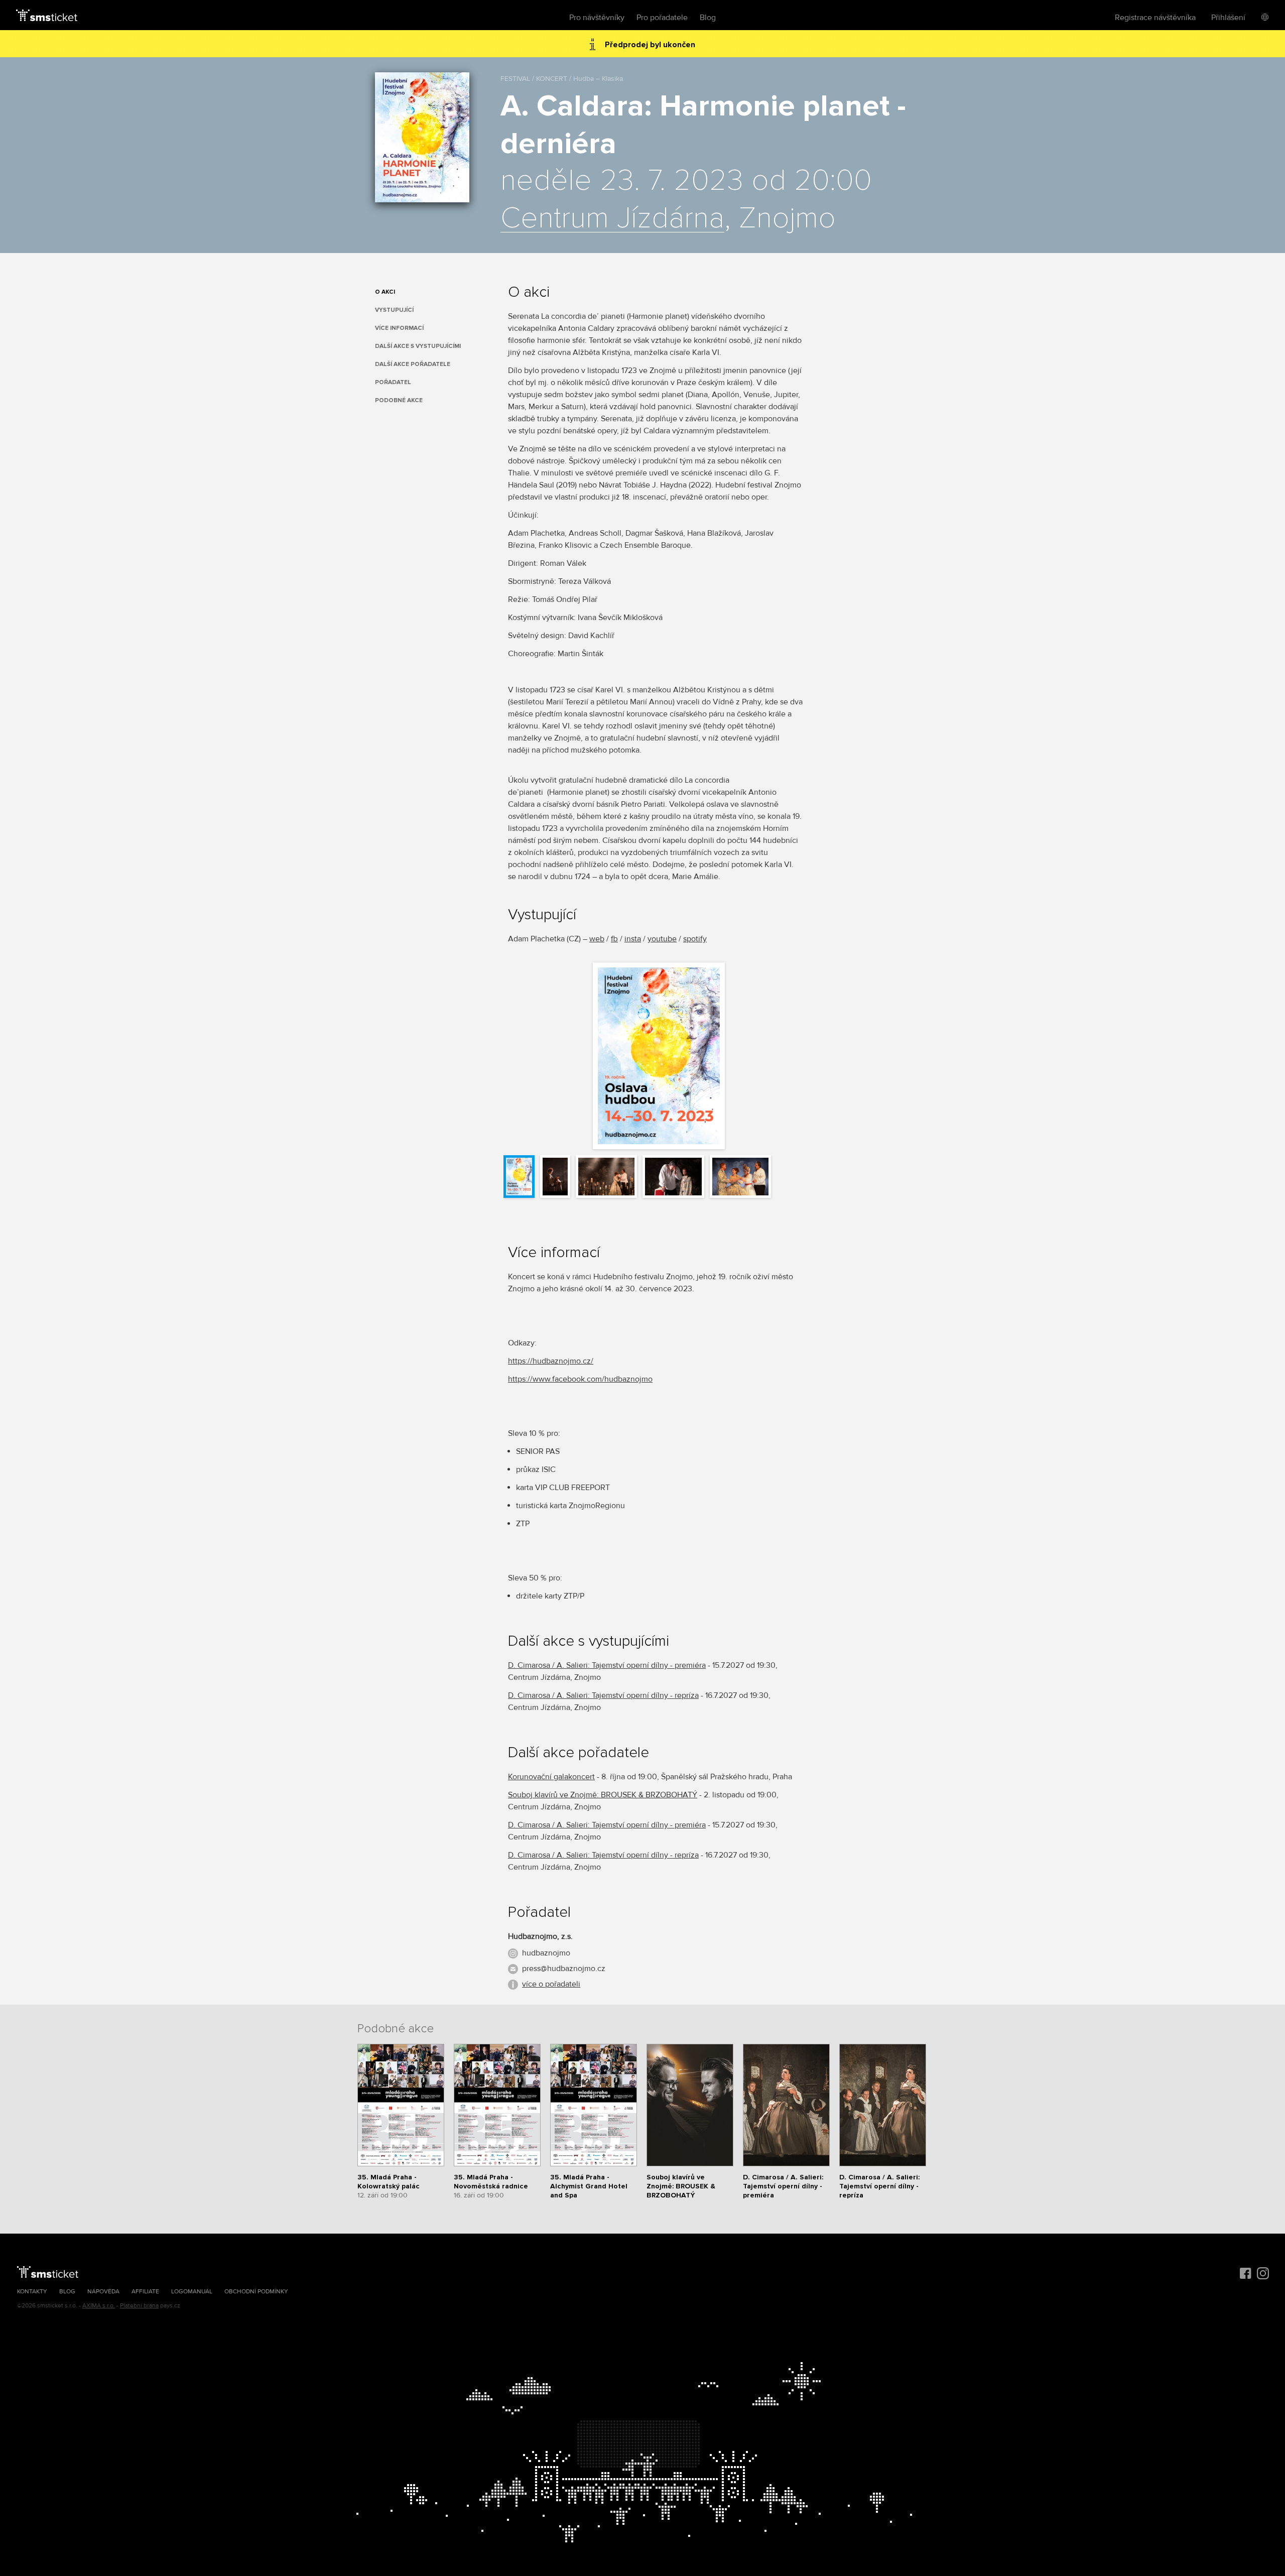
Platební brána (139, 2306)
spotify (695, 939)
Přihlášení (1228, 18)
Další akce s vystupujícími (418, 346)
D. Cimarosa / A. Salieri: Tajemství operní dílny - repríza (603, 1695)
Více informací (399, 328)
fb (614, 939)
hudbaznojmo (546, 1953)
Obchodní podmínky (256, 2292)
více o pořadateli (551, 1984)
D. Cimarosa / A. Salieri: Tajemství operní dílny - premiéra (607, 1665)
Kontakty (32, 2292)
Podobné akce (399, 400)
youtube (662, 939)
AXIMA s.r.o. (99, 2306)
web (597, 939)
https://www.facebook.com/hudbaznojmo (580, 1379)
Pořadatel (393, 382)
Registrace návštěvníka (1155, 18)
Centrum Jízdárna (612, 219)
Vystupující (394, 310)
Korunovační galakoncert (551, 1777)
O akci (385, 292)
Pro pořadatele (662, 18)
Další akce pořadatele (413, 364)
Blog (708, 18)
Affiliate (145, 2292)
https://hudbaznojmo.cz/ (551, 1361)
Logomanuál (192, 2292)
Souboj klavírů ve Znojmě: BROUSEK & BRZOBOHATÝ (603, 1795)
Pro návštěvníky (597, 18)
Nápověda (103, 2292)
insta (633, 939)
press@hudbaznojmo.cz (564, 1969)
